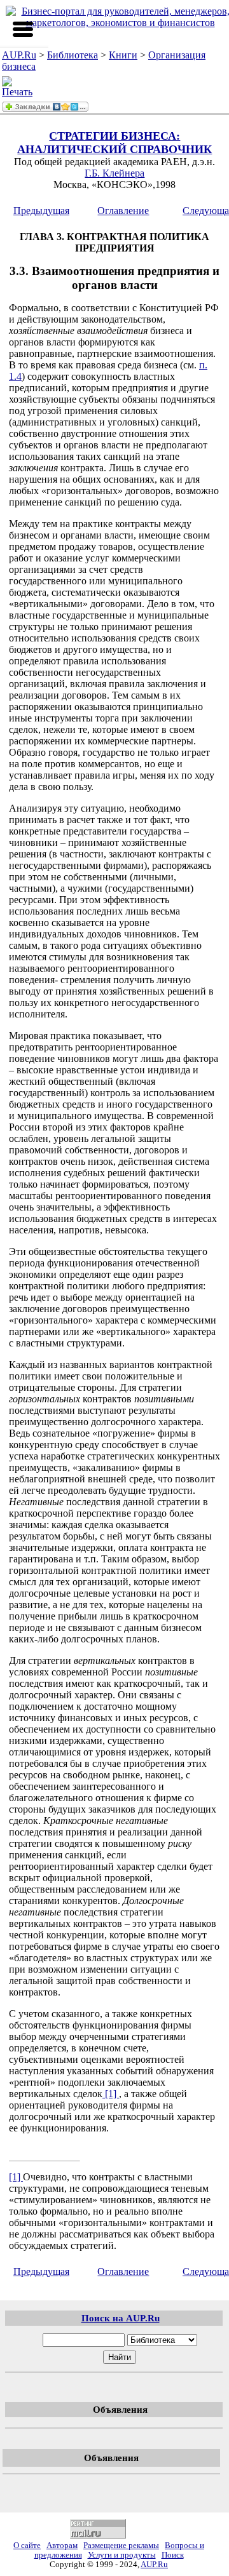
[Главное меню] (23, 29)
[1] (111, 2094)
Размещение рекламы (121, 2546)
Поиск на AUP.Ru (121, 2318)
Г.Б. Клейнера (114, 173)
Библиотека (73, 55)
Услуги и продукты (122, 2555)
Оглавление (123, 211)
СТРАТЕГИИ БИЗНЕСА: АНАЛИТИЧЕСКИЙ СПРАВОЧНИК (114, 143)
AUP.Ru (19, 55)
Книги (123, 55)
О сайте (27, 2546)
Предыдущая (41, 211)
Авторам (62, 2546)
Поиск (173, 2555)
